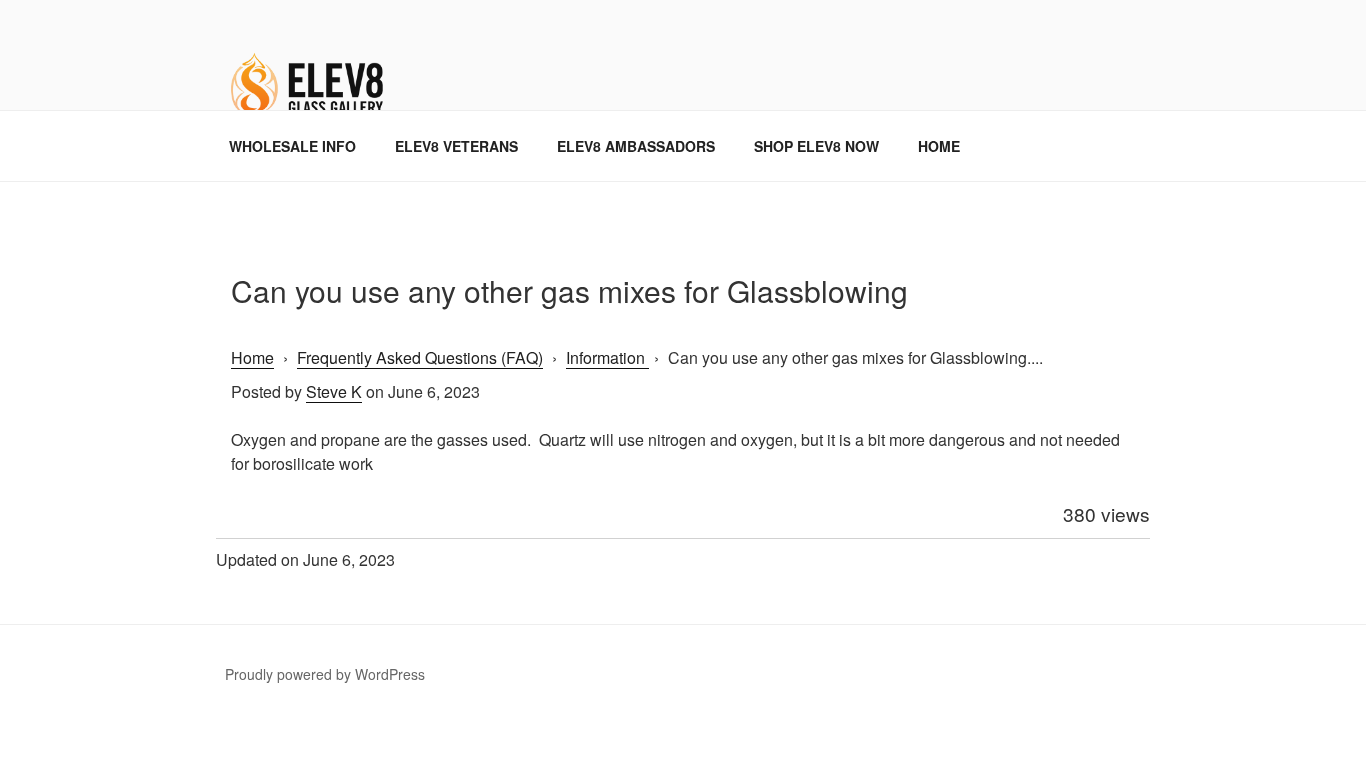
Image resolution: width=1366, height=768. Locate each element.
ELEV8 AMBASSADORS (636, 146)
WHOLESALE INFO (292, 146)
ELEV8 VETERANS (456, 146)
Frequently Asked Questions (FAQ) (420, 357)
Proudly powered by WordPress (325, 674)
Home (252, 357)
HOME (939, 146)
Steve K (334, 391)
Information (607, 357)
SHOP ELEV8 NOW (816, 146)
